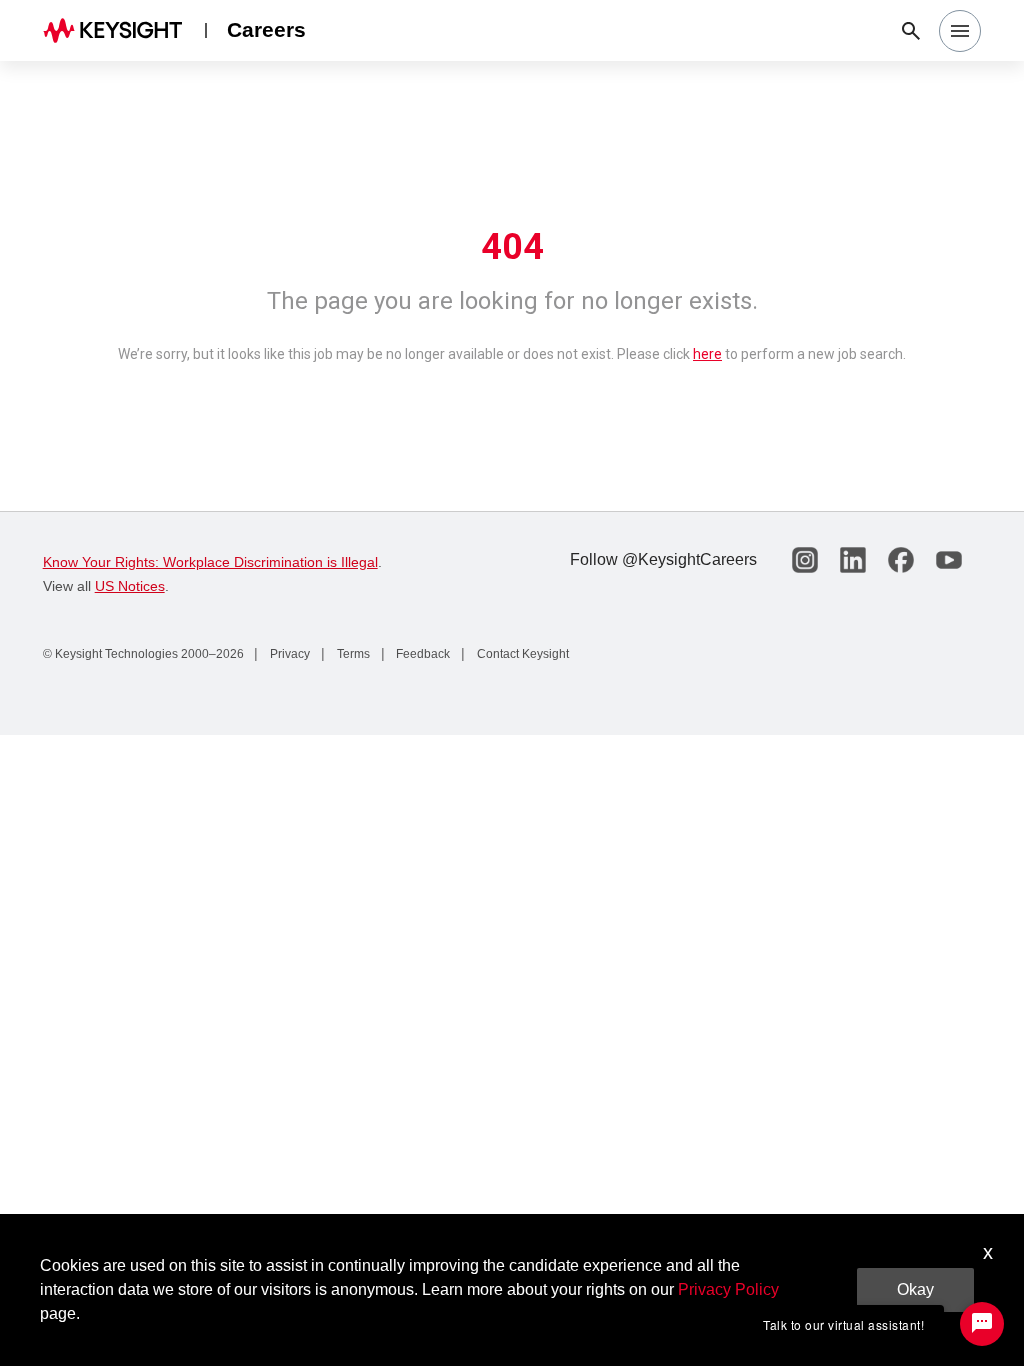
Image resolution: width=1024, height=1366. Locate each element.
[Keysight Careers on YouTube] (949, 560)
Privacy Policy (728, 1289)
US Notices (130, 586)
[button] (960, 31)
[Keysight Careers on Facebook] (901, 560)
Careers (266, 29)
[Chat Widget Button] (982, 1324)
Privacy (288, 654)
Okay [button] (915, 1289)
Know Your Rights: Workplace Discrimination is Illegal (210, 562)
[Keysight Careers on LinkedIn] (853, 560)
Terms (352, 654)
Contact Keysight (521, 654)
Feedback (421, 654)
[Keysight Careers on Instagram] (805, 560)
